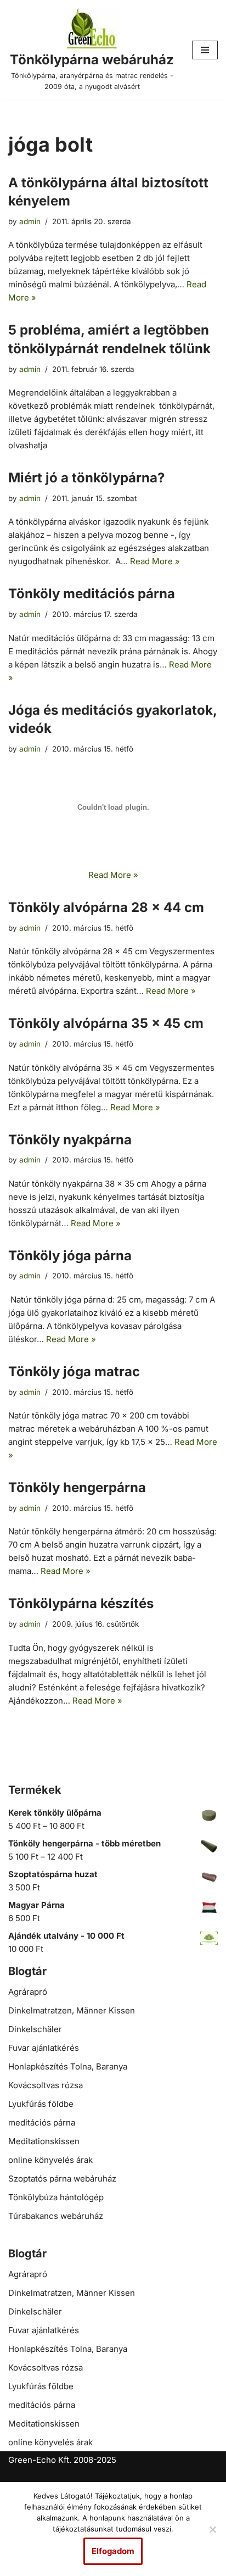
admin (30, 221)
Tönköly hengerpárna (77, 1487)
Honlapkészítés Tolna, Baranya (68, 2066)
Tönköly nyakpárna (70, 1140)
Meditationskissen (44, 2141)
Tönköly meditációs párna (92, 594)
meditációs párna (42, 2122)
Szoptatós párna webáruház (62, 2179)
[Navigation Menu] (205, 50)
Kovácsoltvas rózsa (46, 2085)
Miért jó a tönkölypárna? (86, 478)
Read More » (155, 561)
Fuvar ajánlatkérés (44, 2048)
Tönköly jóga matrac (74, 1372)
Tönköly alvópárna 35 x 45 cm (106, 1023)
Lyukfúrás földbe (41, 2104)
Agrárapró (28, 1992)
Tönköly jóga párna (70, 1256)
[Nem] (212, 2529)
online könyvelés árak (50, 2160)
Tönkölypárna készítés (81, 1603)
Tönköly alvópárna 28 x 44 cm (106, 907)
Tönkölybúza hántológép (56, 2197)
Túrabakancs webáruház (56, 2216)
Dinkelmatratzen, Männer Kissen (72, 2010)
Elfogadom (113, 2551)
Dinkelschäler (35, 2029)
